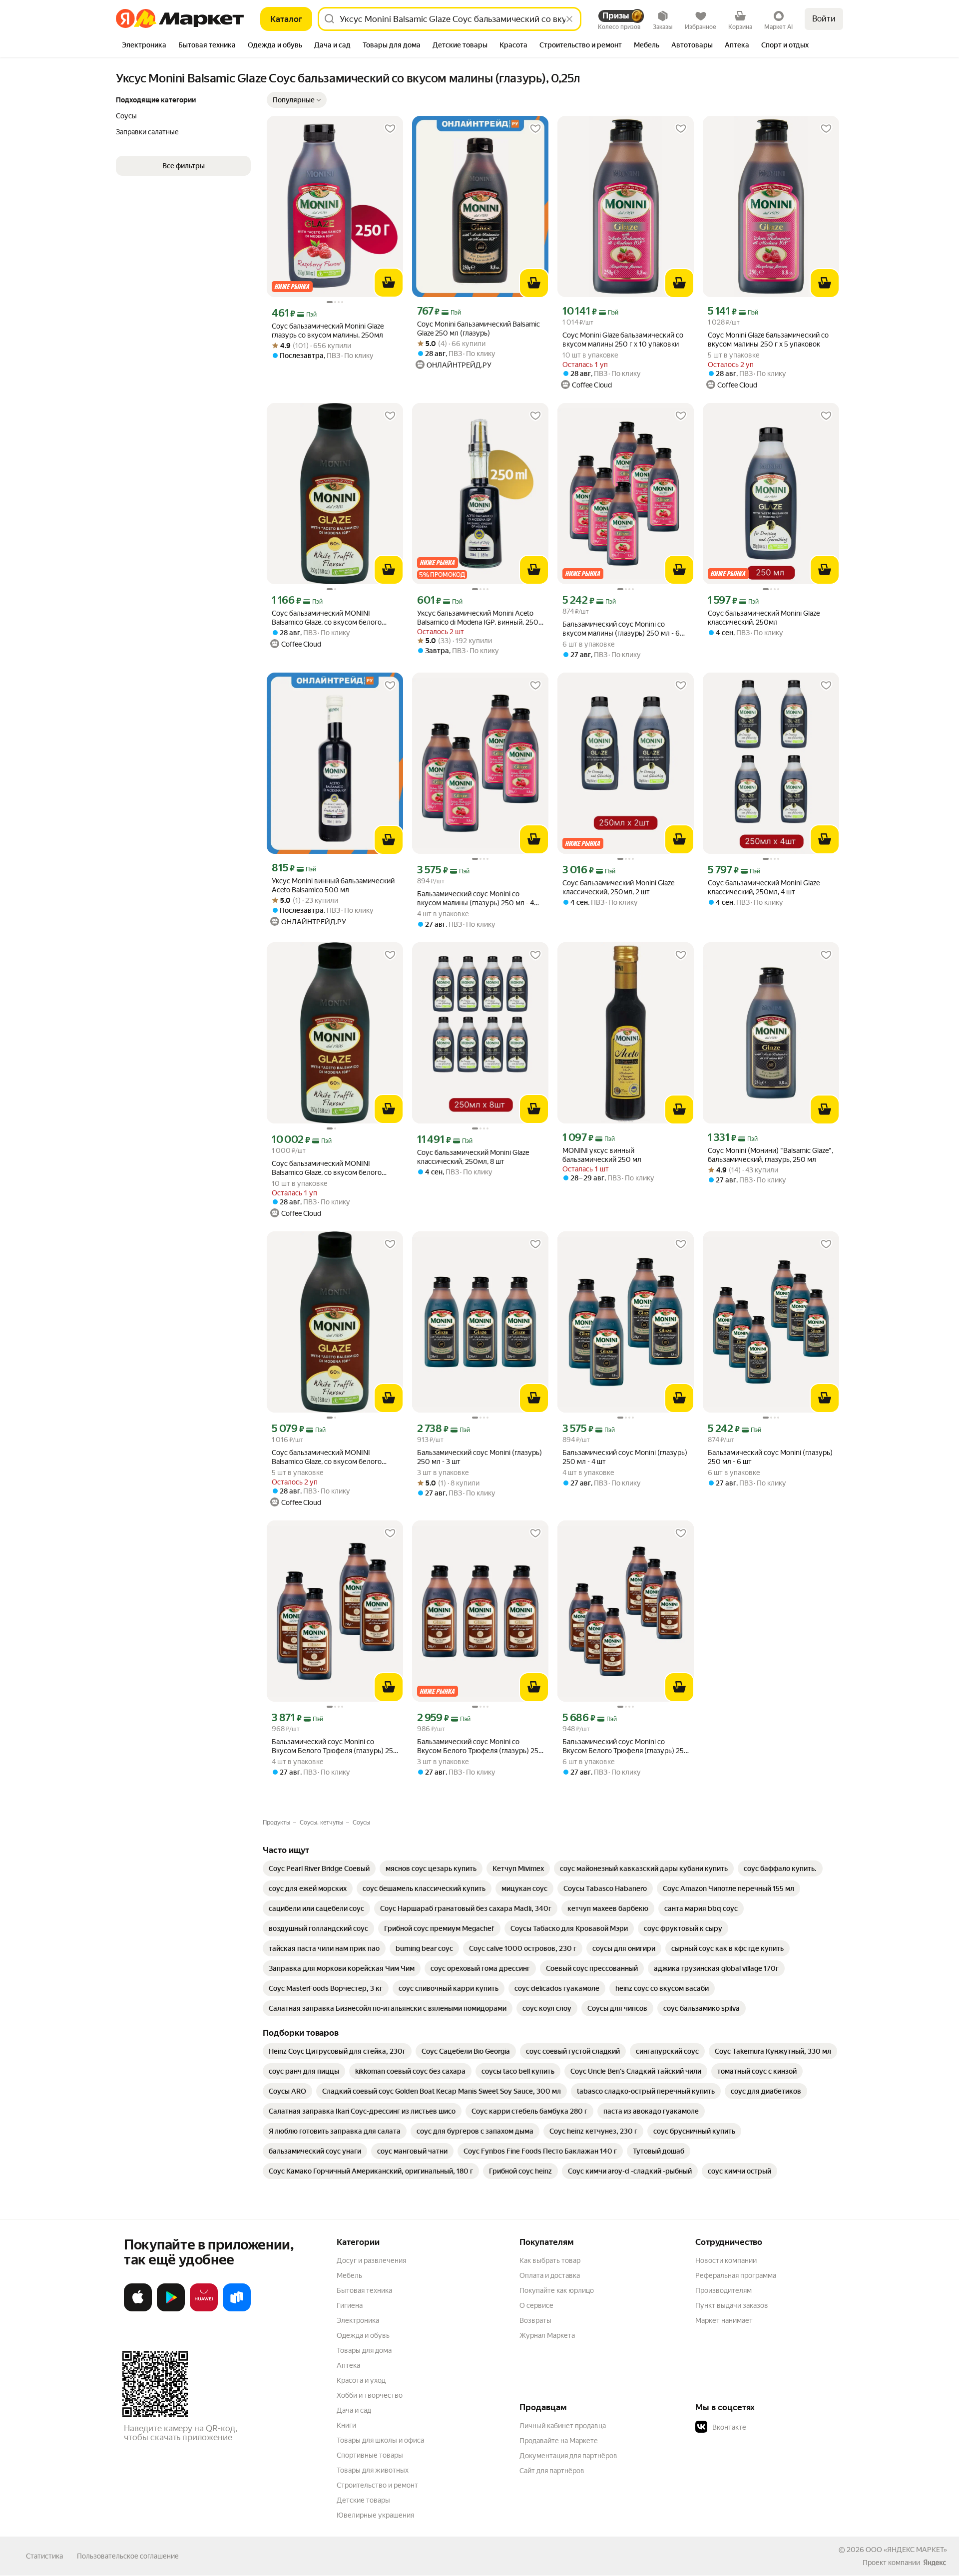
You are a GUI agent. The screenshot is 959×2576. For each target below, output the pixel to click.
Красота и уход (361, 2380)
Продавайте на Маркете (559, 2441)
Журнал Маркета (547, 2335)
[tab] (144, 46)
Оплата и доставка (550, 2275)
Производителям (723, 2290)
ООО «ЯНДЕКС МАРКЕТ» (906, 2550)
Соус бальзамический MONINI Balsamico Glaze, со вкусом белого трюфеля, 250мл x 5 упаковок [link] (327, 1457)
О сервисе (536, 2305)
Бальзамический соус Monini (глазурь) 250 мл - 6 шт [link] (770, 1457)
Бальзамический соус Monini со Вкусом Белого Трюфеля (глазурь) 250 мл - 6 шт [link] (626, 1746)
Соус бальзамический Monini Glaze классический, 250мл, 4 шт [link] (764, 887)
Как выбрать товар (550, 2260)
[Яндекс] (935, 2563)
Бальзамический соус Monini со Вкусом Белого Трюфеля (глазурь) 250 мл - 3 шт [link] (480, 1746)
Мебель (349, 2275)
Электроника (358, 2320)
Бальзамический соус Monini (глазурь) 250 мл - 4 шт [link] (625, 1457)
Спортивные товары (370, 2455)
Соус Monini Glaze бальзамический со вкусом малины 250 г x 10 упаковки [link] (623, 340)
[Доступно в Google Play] (171, 2309)
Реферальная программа (736, 2275)
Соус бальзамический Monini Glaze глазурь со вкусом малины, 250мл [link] (328, 331)
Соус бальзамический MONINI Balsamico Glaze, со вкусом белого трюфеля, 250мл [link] (327, 618)
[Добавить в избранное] (390, 129)
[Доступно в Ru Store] (237, 2309)
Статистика (44, 2556)
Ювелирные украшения (375, 2515)
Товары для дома (364, 2350)
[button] (297, 100)
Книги (346, 2425)
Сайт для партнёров (552, 2471)
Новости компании (726, 2260)
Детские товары (363, 2500)
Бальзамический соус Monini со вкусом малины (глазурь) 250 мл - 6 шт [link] (621, 629)
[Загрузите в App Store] (138, 2309)
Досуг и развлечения (371, 2260)
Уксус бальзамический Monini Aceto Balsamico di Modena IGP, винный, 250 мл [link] (478, 618)
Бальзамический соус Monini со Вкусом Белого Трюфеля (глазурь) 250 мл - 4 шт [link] (335, 1746)
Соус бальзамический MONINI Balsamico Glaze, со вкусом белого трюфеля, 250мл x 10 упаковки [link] (327, 1168)
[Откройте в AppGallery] (204, 2309)
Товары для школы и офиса (380, 2440)
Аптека (348, 2365)
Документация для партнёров (568, 2456)
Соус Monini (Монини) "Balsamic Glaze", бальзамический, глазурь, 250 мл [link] (770, 1155)
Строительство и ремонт (377, 2485)
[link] (319, 1868)
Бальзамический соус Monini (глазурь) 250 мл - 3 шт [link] (479, 1457)
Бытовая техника (364, 2290)
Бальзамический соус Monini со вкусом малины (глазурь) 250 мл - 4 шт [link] (476, 899)
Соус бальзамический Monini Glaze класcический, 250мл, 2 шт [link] (618, 887)
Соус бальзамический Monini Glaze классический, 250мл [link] (764, 618)
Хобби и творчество (370, 2395)
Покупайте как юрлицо (557, 2290)
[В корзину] (389, 283)
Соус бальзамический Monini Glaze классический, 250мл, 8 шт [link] (473, 1157)
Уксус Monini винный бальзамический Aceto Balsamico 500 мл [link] (333, 885)
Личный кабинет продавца (563, 2426)
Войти (824, 19)
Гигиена (350, 2305)
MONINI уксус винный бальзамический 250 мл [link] (602, 1155)
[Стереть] (569, 19)
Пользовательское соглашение (128, 2556)
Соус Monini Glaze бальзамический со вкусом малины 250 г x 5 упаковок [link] (768, 340)
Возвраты (535, 2320)
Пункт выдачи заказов (732, 2305)
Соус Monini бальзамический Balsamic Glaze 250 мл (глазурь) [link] (479, 329)
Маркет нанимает (724, 2320)
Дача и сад (354, 2410)
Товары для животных (373, 2470)
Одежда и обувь (363, 2335)
